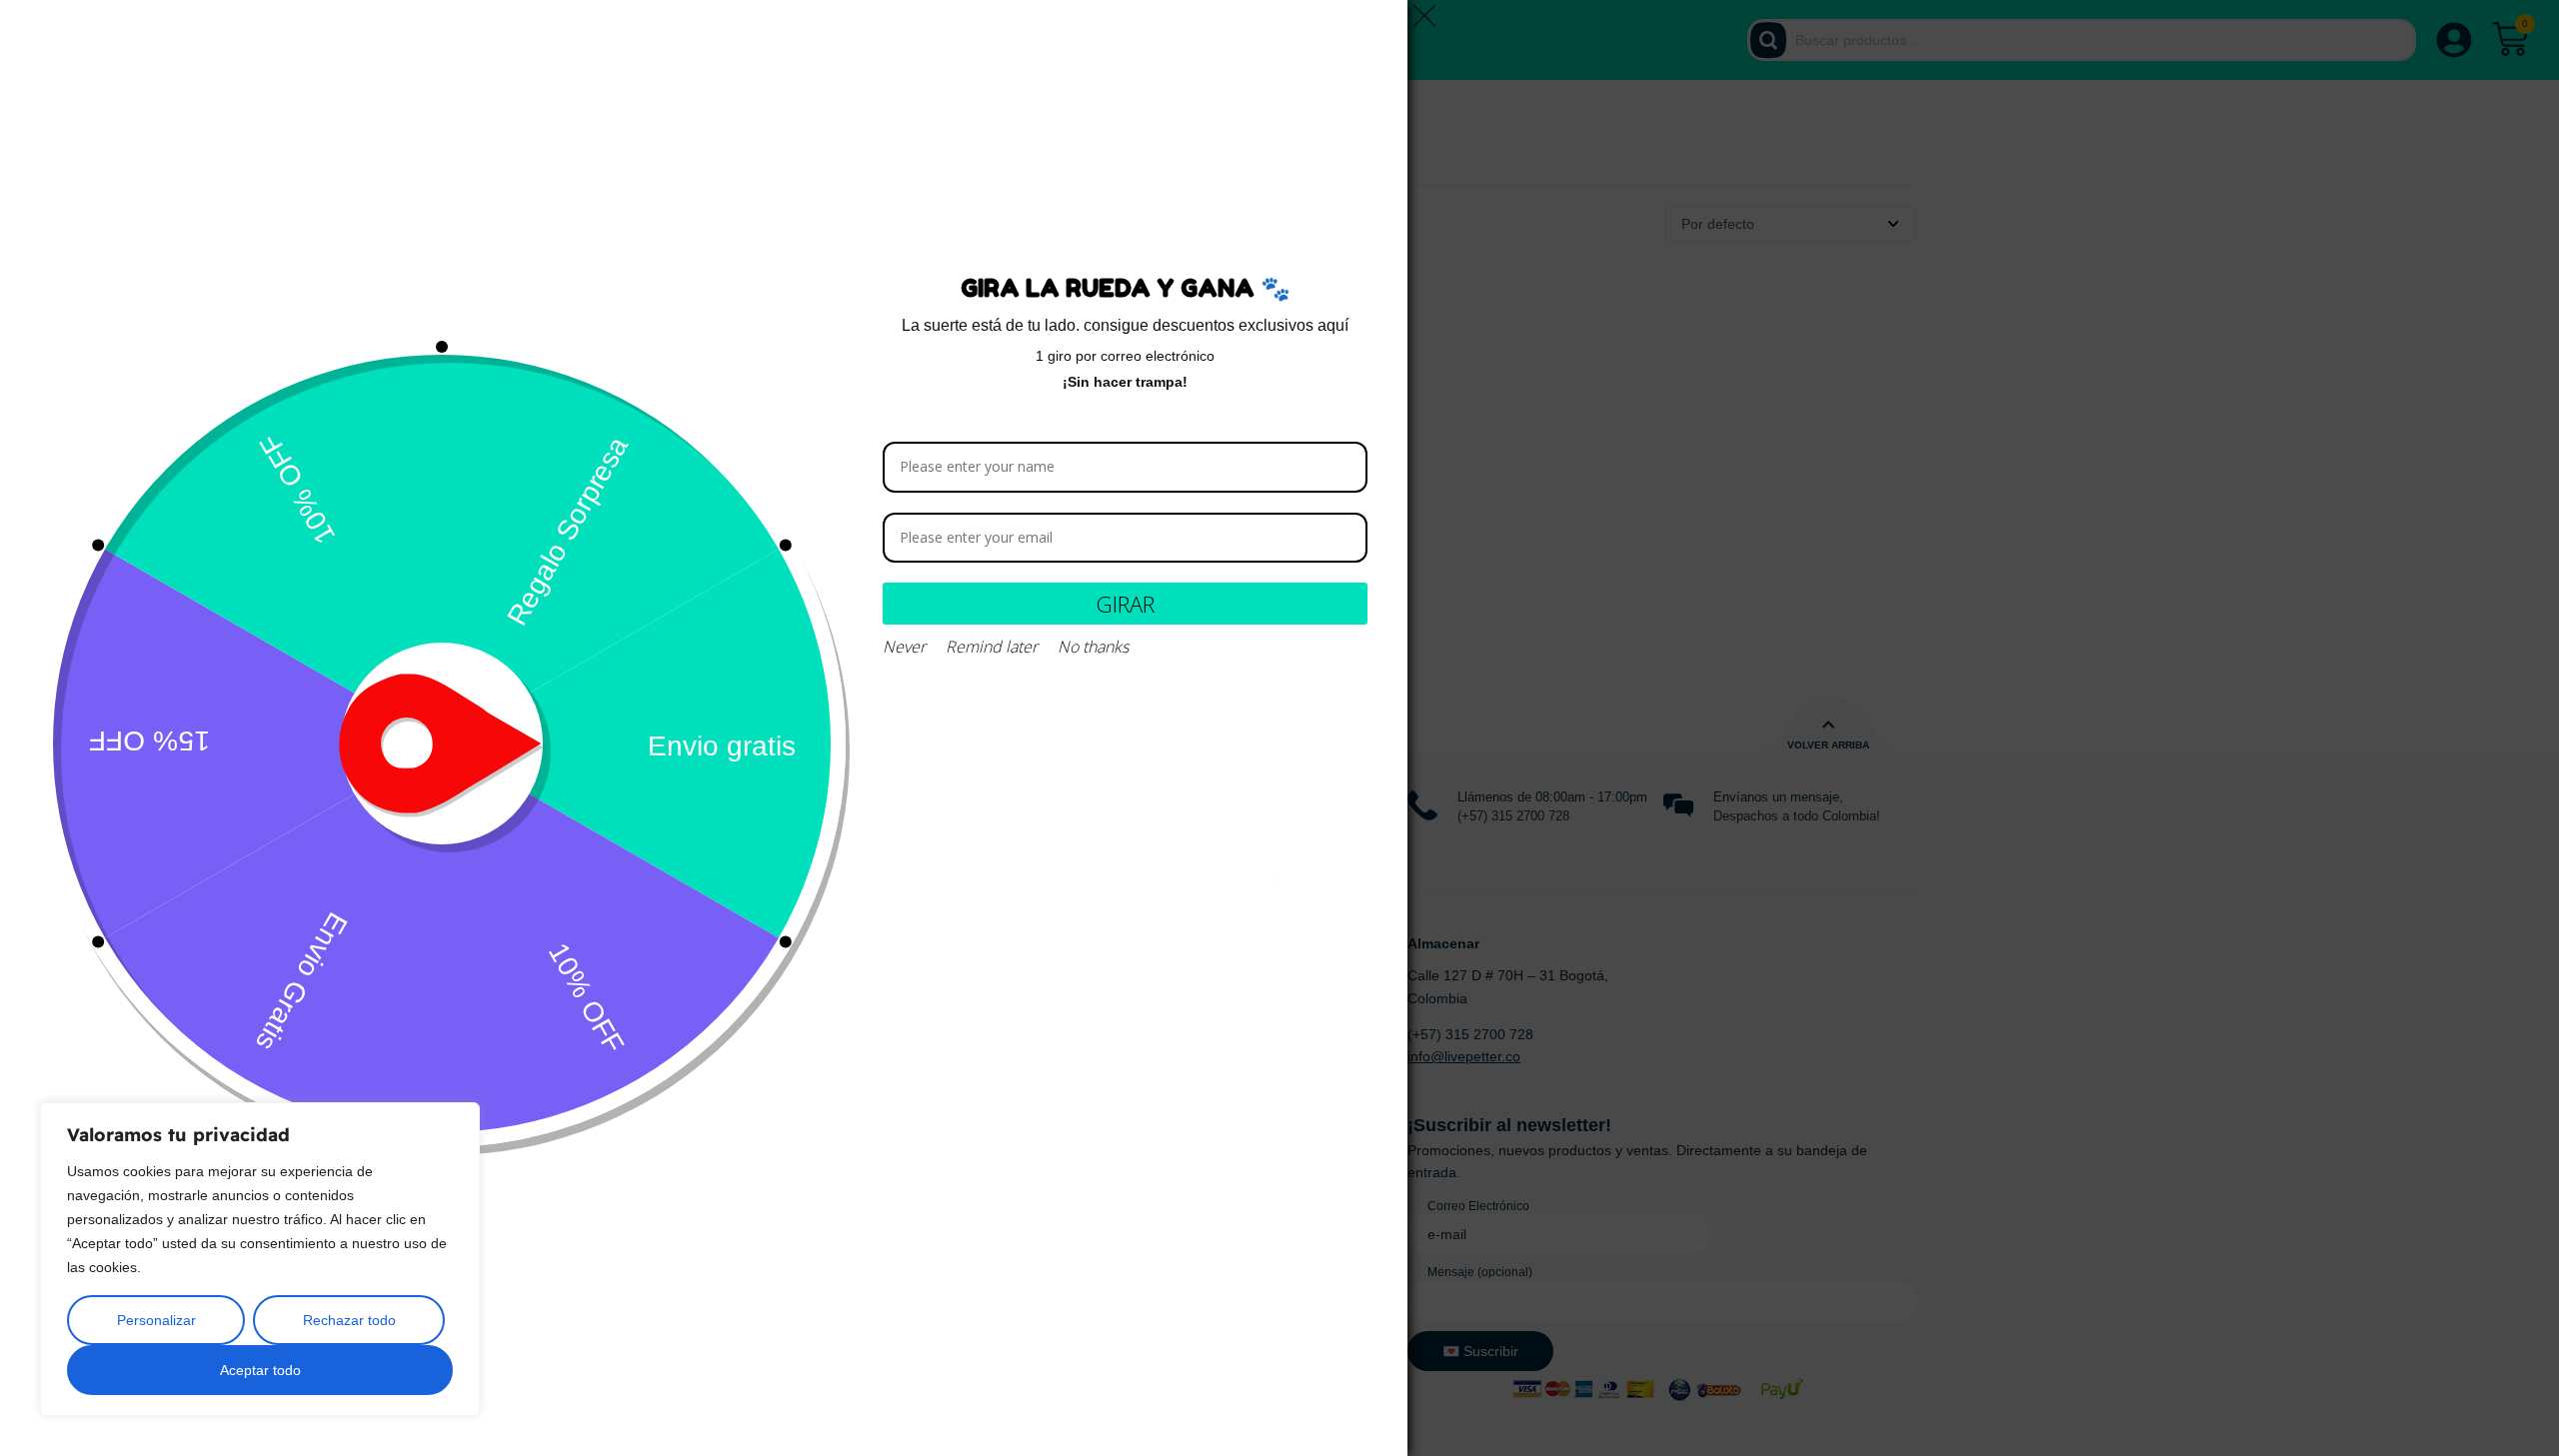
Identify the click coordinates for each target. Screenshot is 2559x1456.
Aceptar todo (260, 1370)
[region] (260, 1259)
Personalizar (156, 1320)
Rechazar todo (349, 1320)
